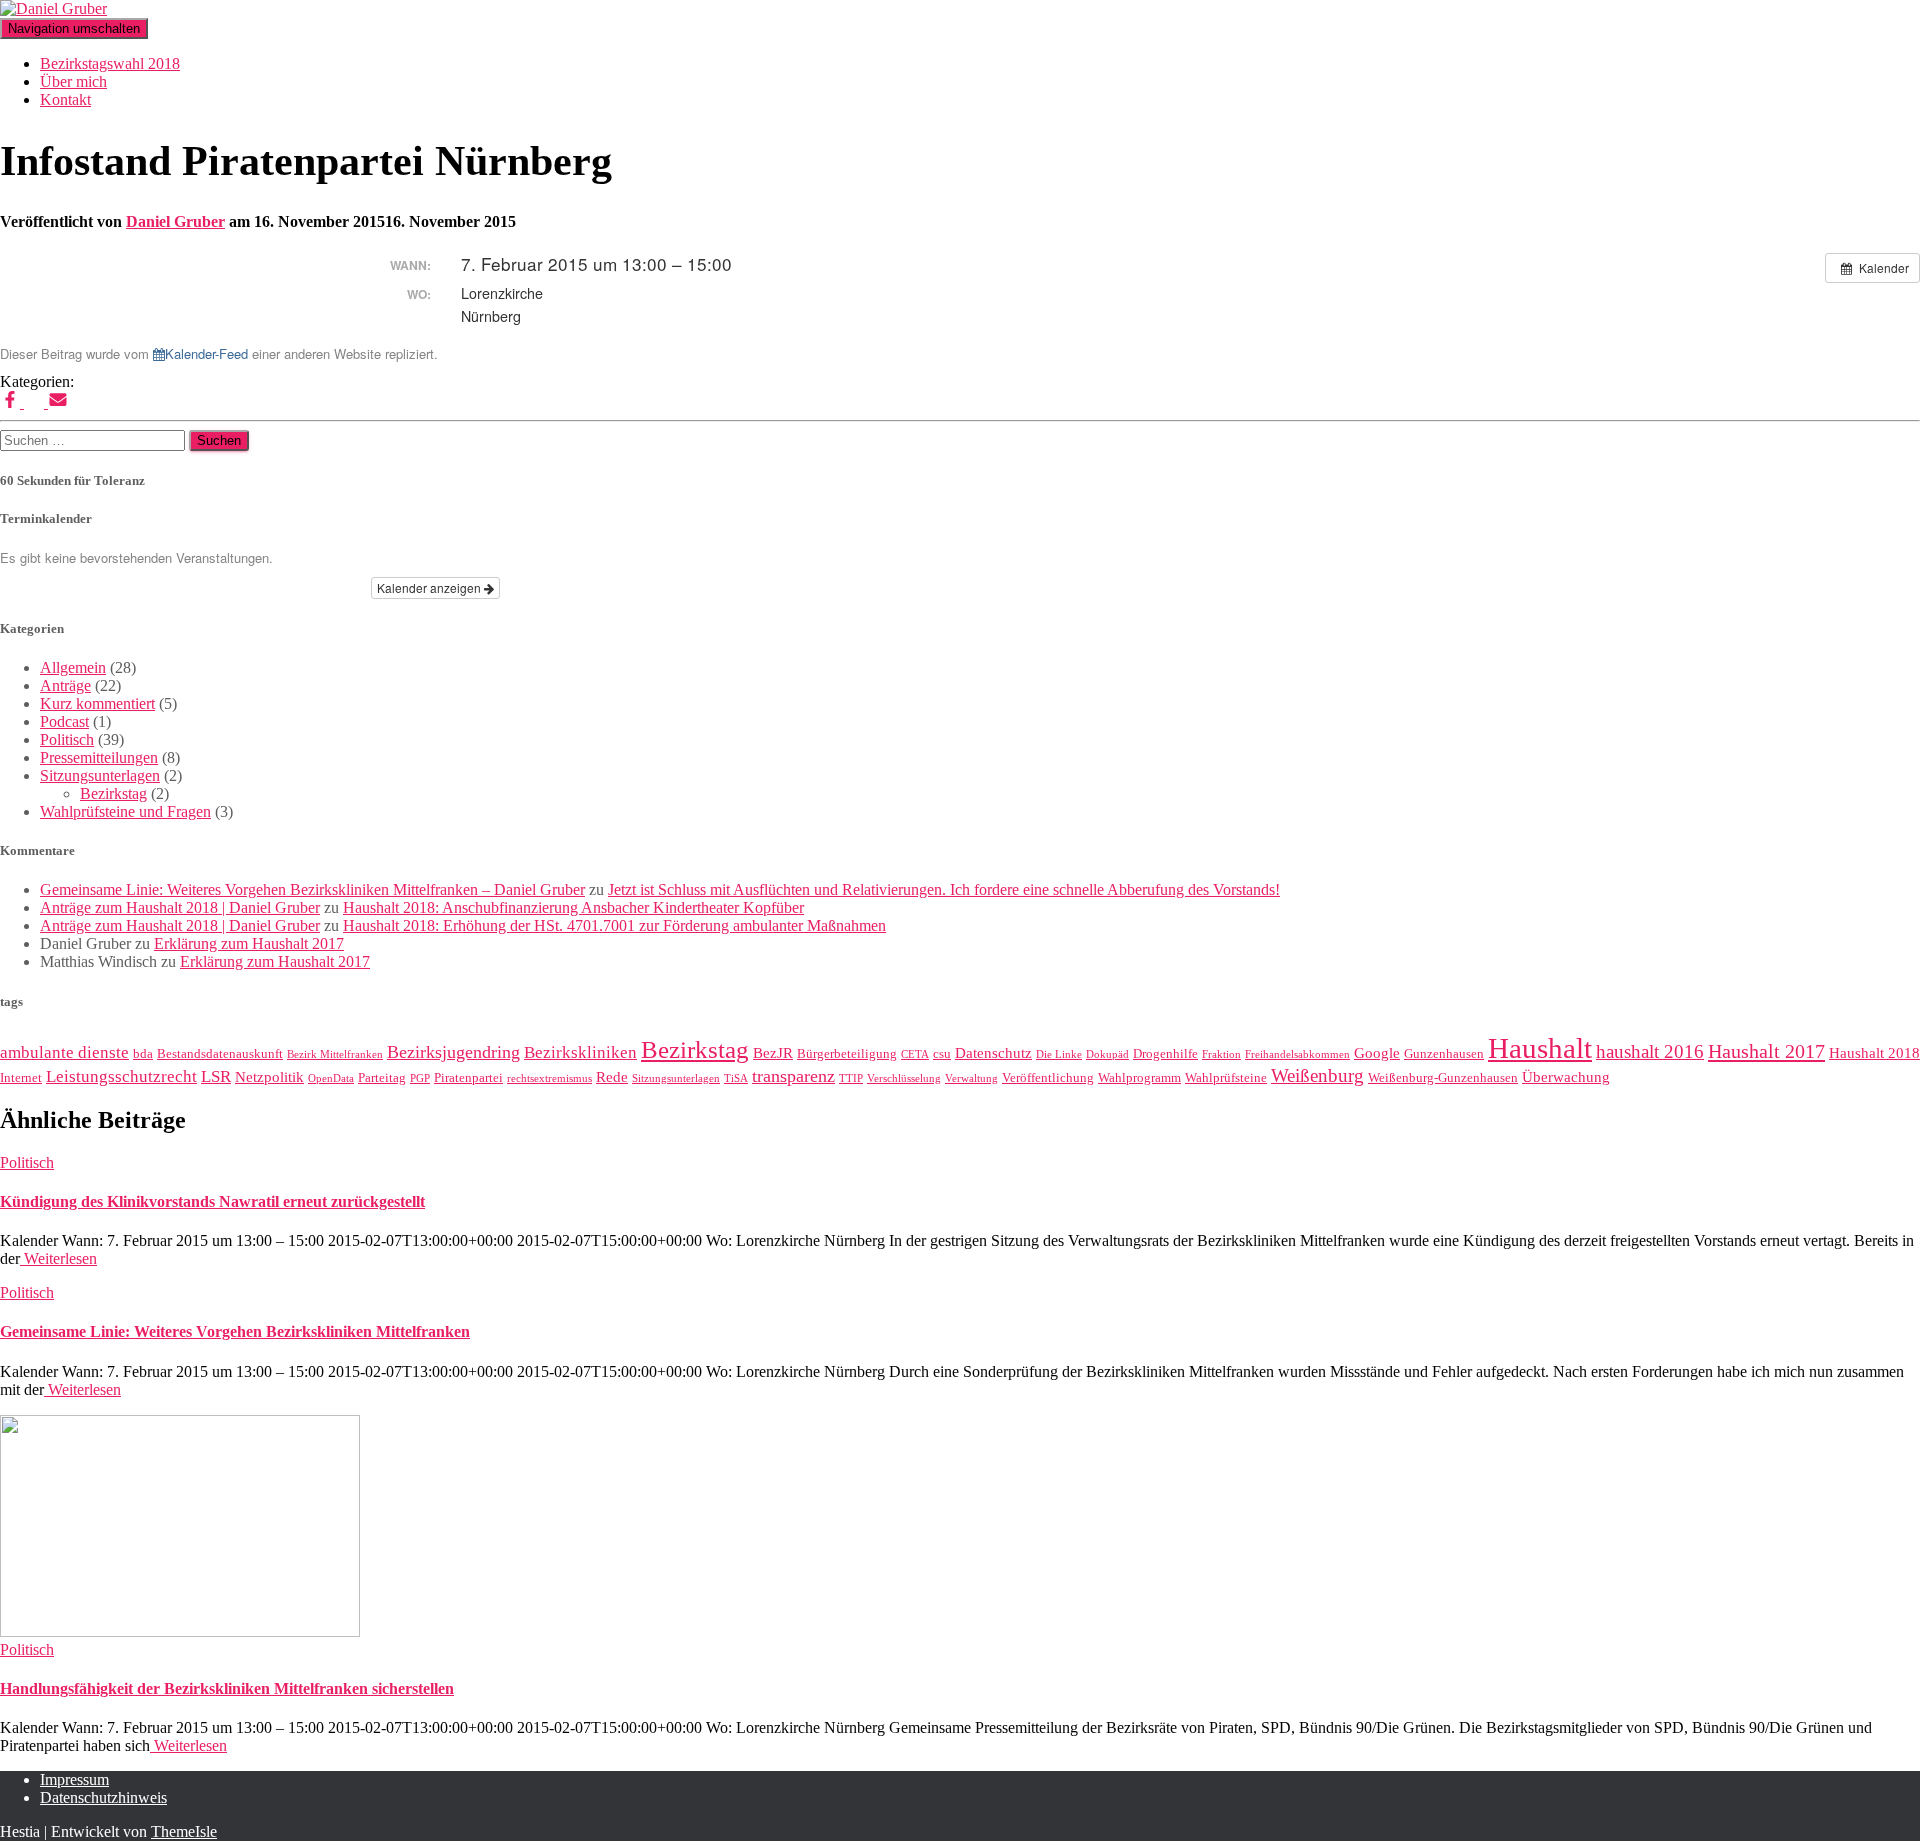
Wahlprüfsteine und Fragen (125, 811)
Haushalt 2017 (1766, 1051)
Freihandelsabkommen (1297, 1054)
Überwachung (1566, 1077)
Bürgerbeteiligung (847, 1053)
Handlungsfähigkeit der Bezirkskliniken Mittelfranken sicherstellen (227, 1688)
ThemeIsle (184, 1831)
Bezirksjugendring (453, 1052)
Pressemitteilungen (99, 757)
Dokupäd (1107, 1054)
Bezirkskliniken (580, 1052)
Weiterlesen (58, 1258)
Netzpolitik (269, 1077)
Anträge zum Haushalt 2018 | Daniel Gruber (180, 907)
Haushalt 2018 (1874, 1053)
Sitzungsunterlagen (100, 775)
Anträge (65, 685)
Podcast (64, 721)
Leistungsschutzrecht (121, 1076)
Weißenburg (1317, 1075)
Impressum (74, 1779)
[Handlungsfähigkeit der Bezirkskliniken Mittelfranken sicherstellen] (180, 1631)
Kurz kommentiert (97, 703)
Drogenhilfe (1165, 1053)
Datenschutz (993, 1053)
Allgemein (73, 667)
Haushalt (1540, 1048)
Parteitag (382, 1077)
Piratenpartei (468, 1077)
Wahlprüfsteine (1226, 1077)
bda (143, 1053)
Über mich (73, 81)
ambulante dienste (64, 1052)
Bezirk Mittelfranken (335, 1054)
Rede (612, 1077)
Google (1377, 1053)
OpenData (331, 1078)
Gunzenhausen (1444, 1053)
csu (942, 1053)
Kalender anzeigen (430, 587)
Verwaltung (971, 1078)
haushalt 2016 (1650, 1051)
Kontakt (65, 99)
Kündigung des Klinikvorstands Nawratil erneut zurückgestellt (212, 1201)
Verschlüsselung (904, 1078)
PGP (420, 1078)
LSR (216, 1076)
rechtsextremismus (549, 1078)
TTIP (851, 1078)
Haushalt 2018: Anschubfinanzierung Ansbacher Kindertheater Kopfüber (573, 907)
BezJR (773, 1053)
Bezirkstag (113, 793)
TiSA (736, 1078)
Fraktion (1221, 1054)
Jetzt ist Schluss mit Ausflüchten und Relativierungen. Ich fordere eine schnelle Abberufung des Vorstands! (944, 889)
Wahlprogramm (1139, 1077)
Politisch (67, 739)
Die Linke (1059, 1054)
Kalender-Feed (206, 353)
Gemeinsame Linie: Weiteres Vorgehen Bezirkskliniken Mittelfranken (235, 1331)
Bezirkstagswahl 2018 (110, 63)
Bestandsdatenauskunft (220, 1053)
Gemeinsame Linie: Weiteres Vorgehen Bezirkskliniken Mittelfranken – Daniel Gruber (312, 889)
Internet (21, 1077)
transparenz (793, 1076)
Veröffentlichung (1048, 1077)
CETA (915, 1054)
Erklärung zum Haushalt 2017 (249, 943)
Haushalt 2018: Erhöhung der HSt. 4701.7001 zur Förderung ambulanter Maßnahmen (614, 925)
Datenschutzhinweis (103, 1797)
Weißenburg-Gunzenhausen (1443, 1077)
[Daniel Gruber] (53, 8)
